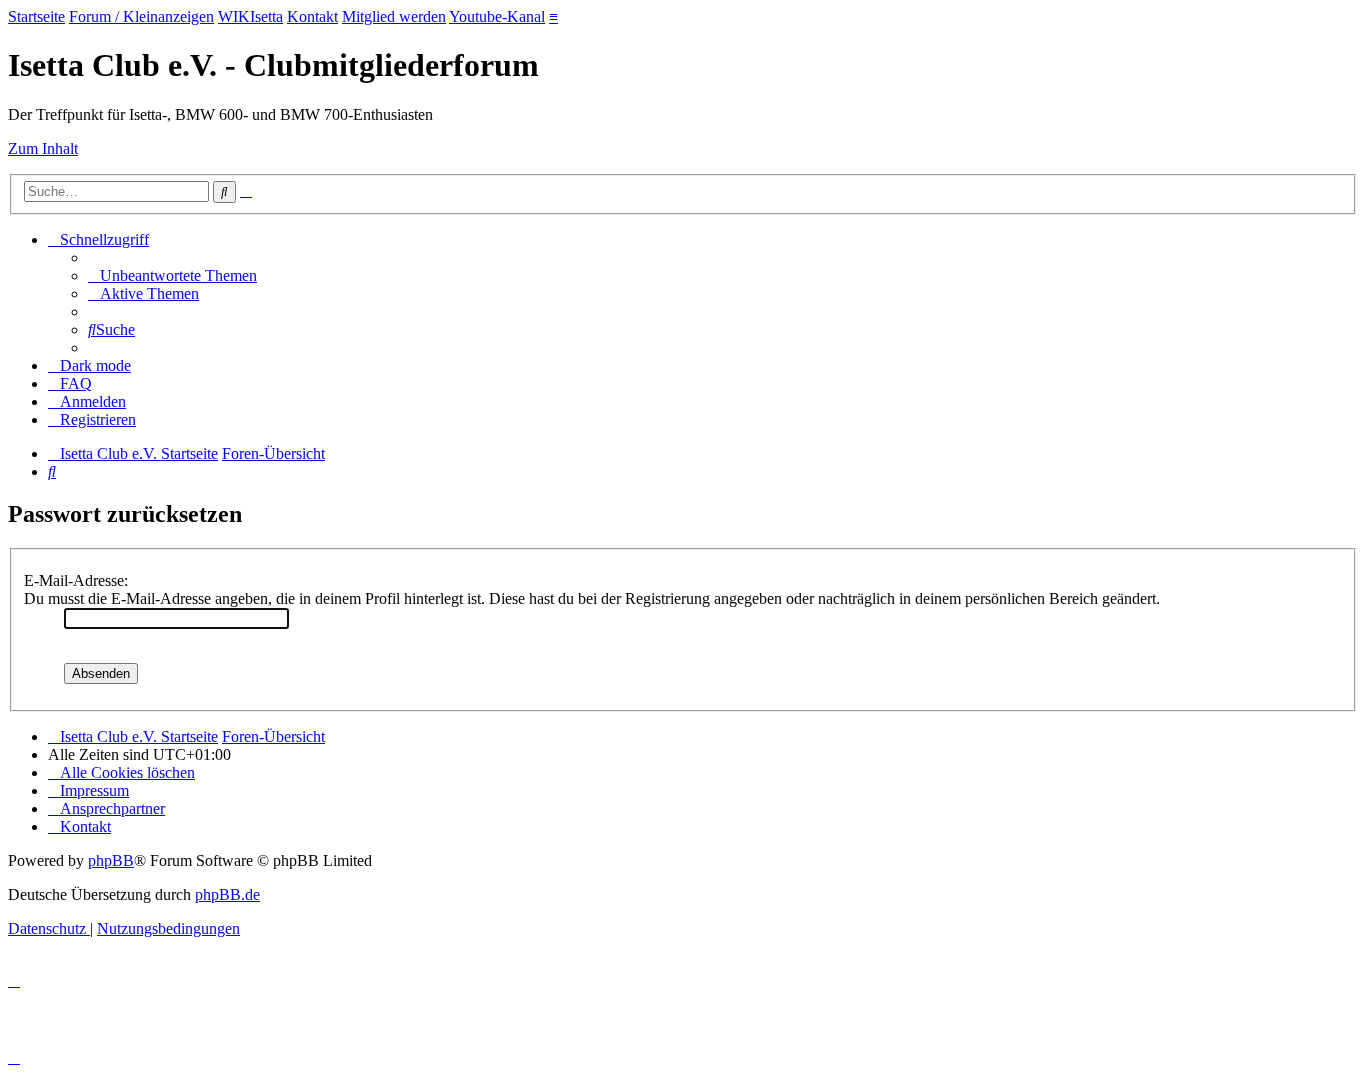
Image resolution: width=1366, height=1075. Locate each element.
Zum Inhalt (43, 148)
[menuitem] (172, 275)
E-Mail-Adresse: (76, 580)
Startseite (36, 16)
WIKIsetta (250, 16)
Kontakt (312, 16)
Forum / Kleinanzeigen (141, 16)
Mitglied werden (394, 16)
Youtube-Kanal (497, 16)
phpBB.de (227, 894)
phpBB (111, 860)
